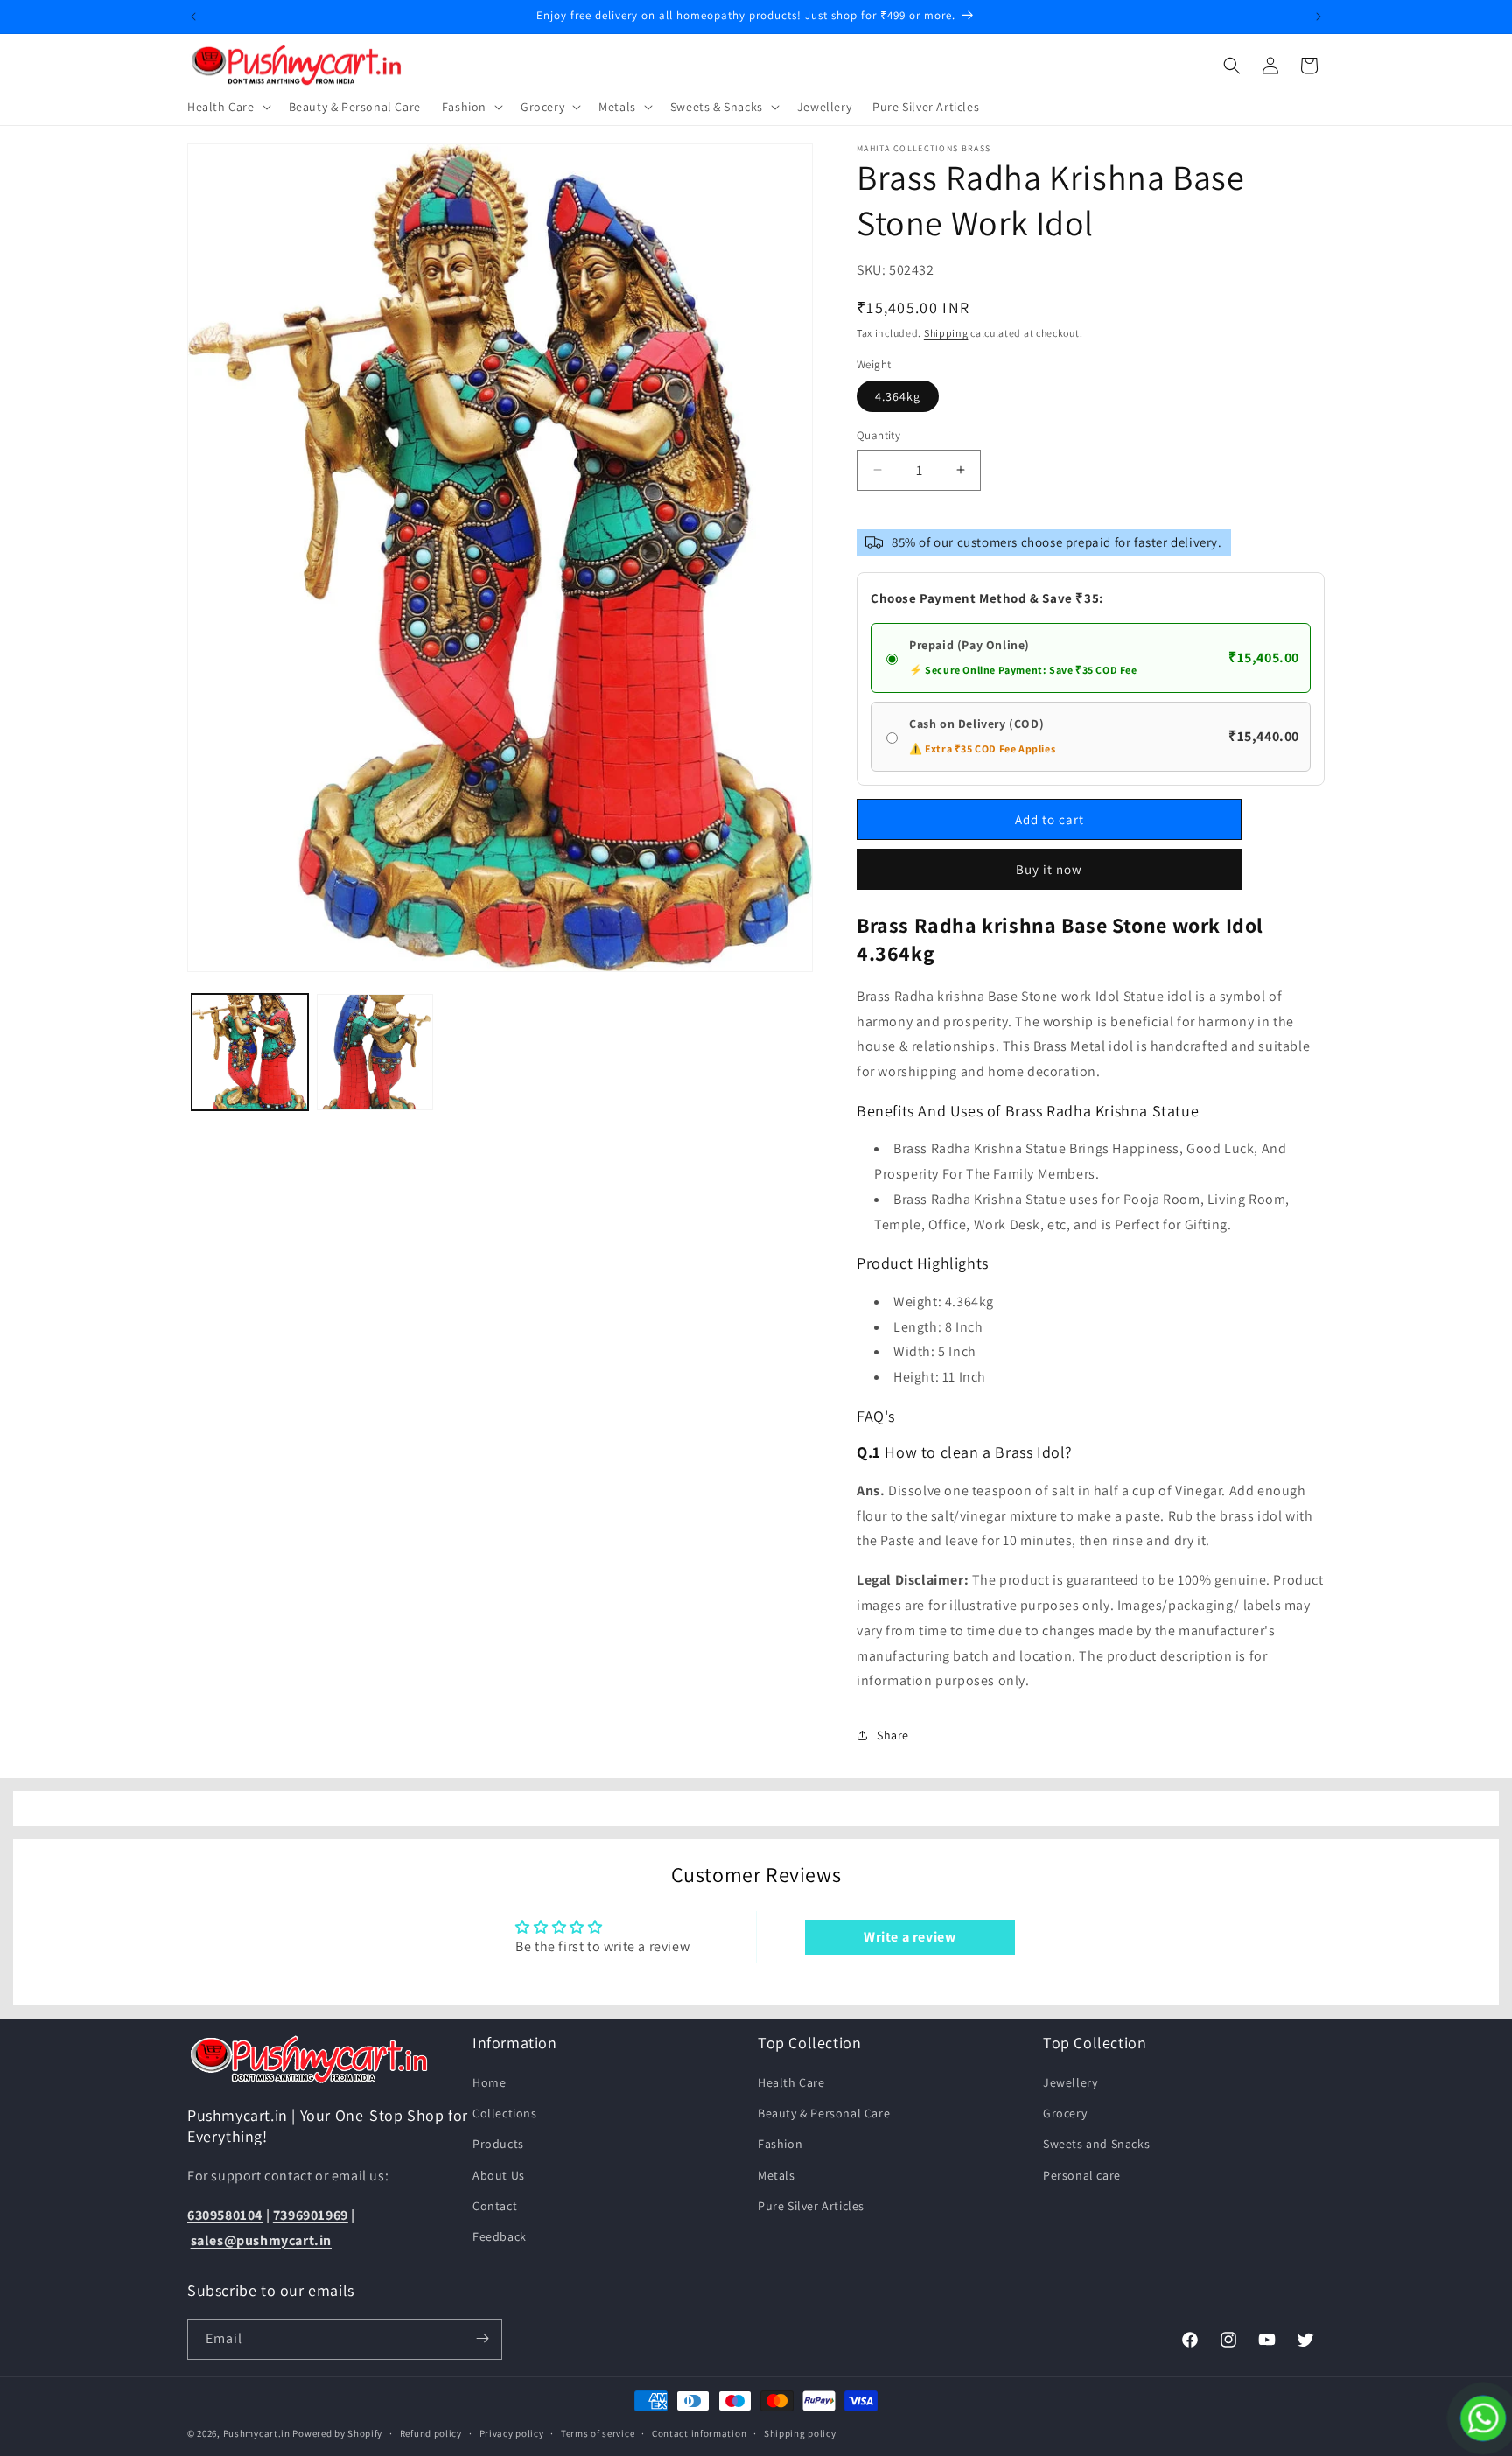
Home (489, 2082)
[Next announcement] (1319, 17)
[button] (227, 107)
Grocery (1065, 2113)
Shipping (946, 333)
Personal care (1082, 2175)
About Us (499, 2175)
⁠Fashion (780, 2145)
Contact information (699, 2433)
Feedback (500, 2236)
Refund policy (431, 2433)
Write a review (910, 1937)
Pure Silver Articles (811, 2206)
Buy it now (1049, 869)
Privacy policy (512, 2433)
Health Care (791, 2082)
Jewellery (1070, 2082)
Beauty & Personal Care (824, 2113)
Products (498, 2145)
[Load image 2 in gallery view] (375, 1052)
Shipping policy (800, 2433)
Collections (505, 2113)
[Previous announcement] (193, 17)
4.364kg (898, 396)
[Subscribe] (482, 2338)
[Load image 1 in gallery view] (250, 1052)
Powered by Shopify (337, 2433)
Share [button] (893, 1735)
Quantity (878, 435)
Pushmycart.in (257, 2433)
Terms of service (598, 2433)
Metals (777, 2175)
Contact (495, 2206)
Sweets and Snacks (1096, 2145)
